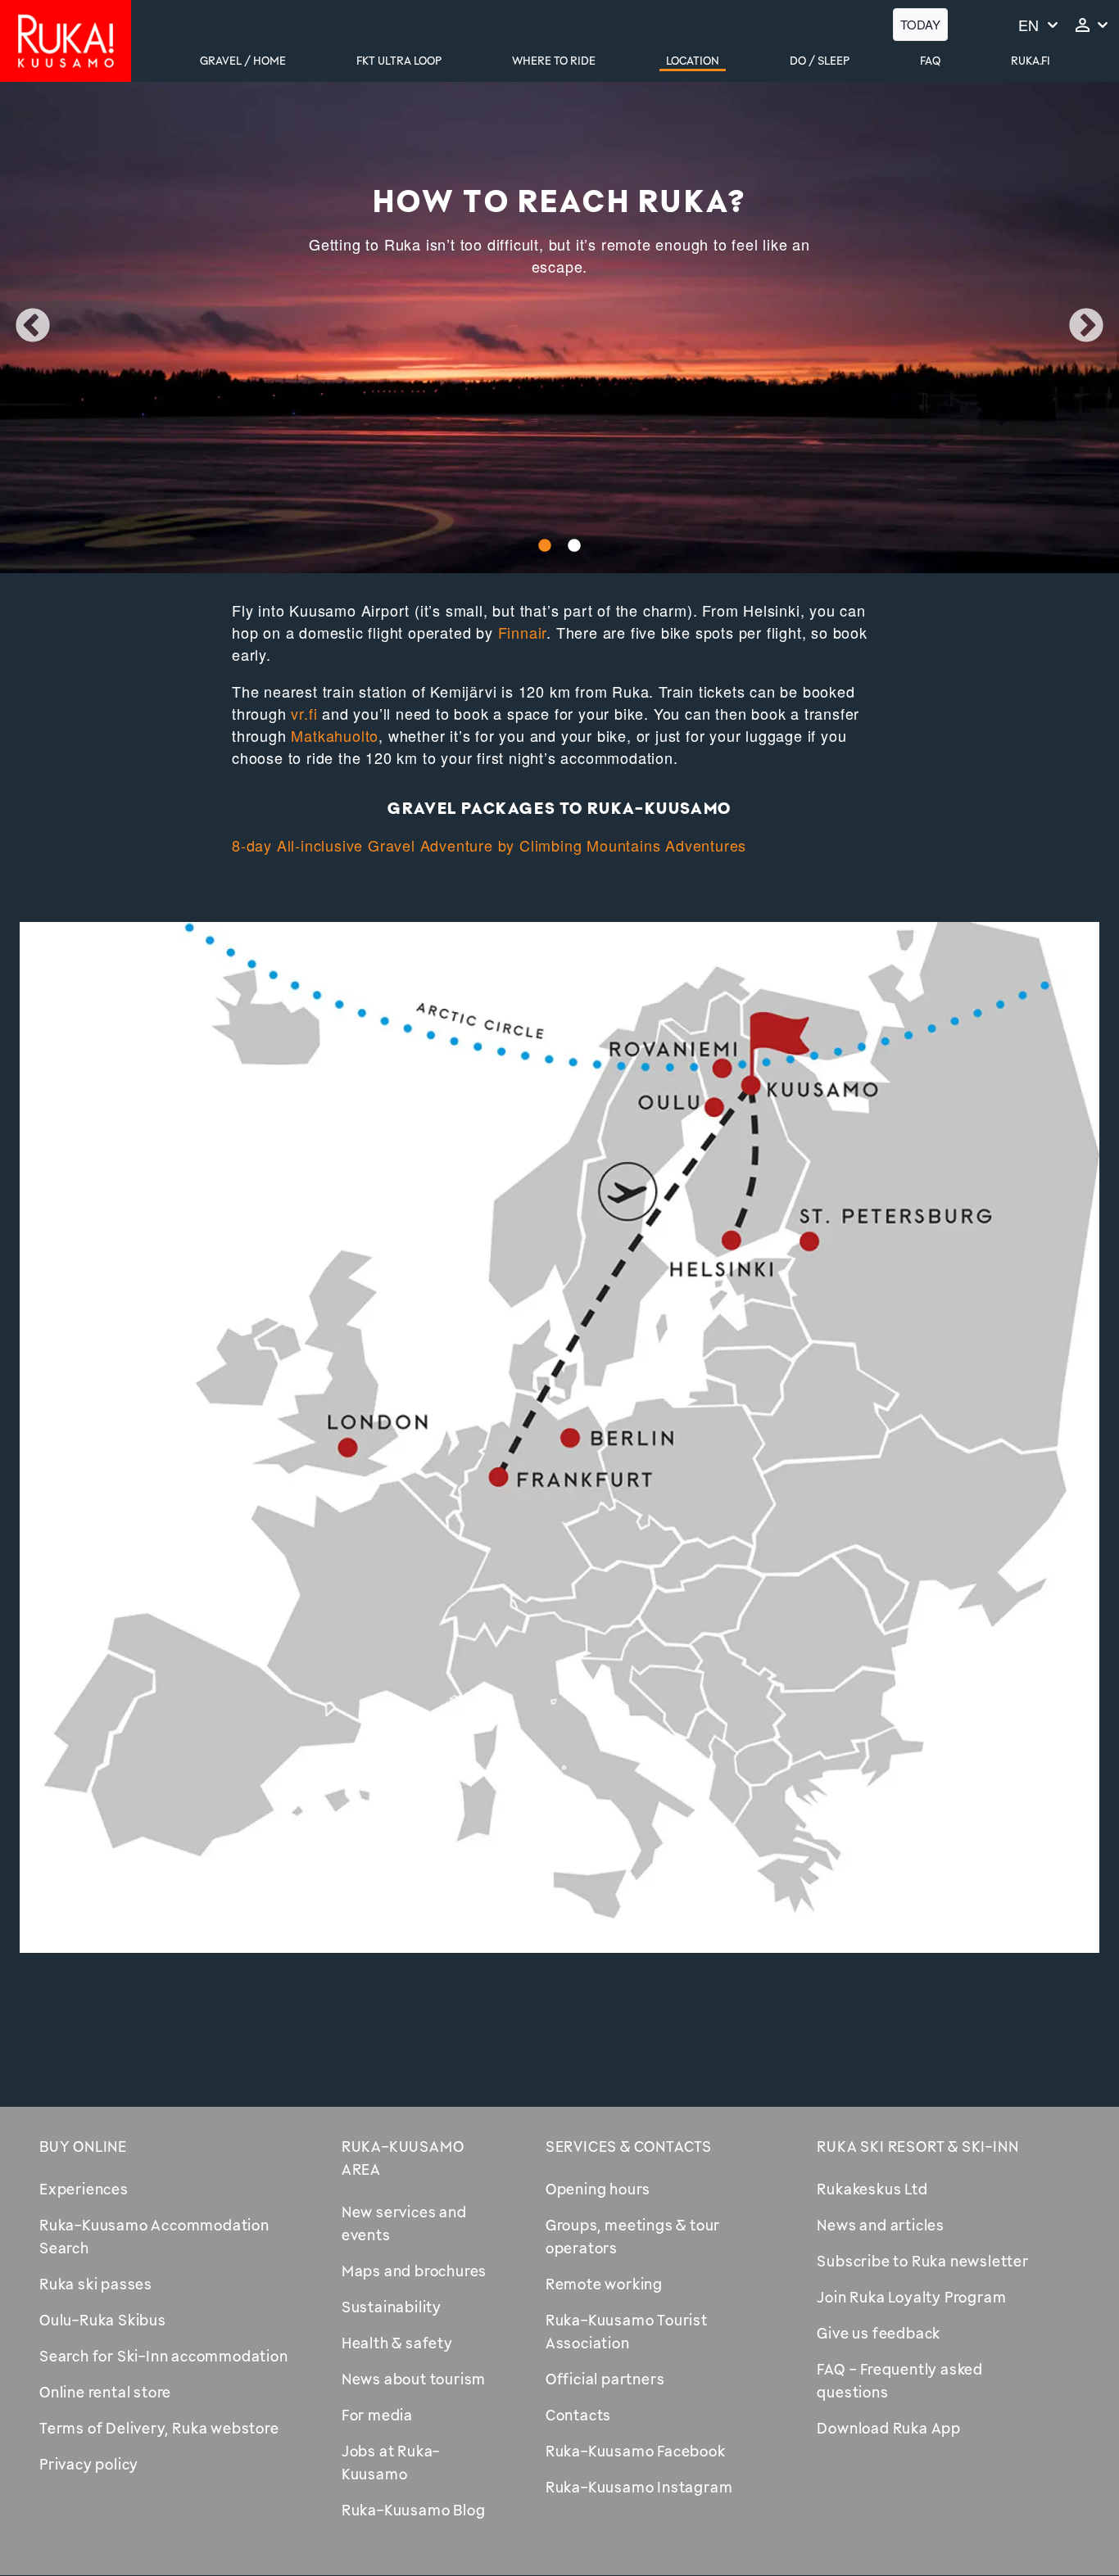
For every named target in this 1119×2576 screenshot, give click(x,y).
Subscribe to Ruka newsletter (922, 2261)
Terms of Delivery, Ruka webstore (159, 2428)
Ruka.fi (1031, 60)
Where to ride (554, 60)
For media (377, 2415)
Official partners (605, 2379)
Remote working (604, 2284)
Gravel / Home (243, 60)
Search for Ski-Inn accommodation (164, 2356)
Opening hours (598, 2189)
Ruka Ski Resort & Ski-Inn (917, 2146)
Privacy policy (89, 2464)
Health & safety (397, 2343)
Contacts (578, 2415)
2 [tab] (574, 546)
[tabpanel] (559, 328)
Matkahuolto (335, 735)
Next (1086, 327)
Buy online (83, 2146)
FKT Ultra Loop (399, 60)
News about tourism (414, 2379)
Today (920, 24)
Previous (33, 327)
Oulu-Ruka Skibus (103, 2320)
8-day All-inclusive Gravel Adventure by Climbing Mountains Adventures (489, 845)
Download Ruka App (889, 2428)
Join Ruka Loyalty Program (911, 2297)
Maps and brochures (414, 2271)
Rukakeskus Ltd (872, 2189)
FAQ (930, 60)
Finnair (523, 632)
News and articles (881, 2225)
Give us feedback (879, 2333)
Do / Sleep (820, 60)
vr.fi (304, 713)
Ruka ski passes (96, 2284)
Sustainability (392, 2307)
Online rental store (105, 2392)
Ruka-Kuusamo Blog (414, 2510)
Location (693, 60)
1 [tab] (545, 546)
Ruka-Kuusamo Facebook (636, 2451)
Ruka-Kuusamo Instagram (639, 2487)
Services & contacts (629, 2146)
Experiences (84, 2189)
